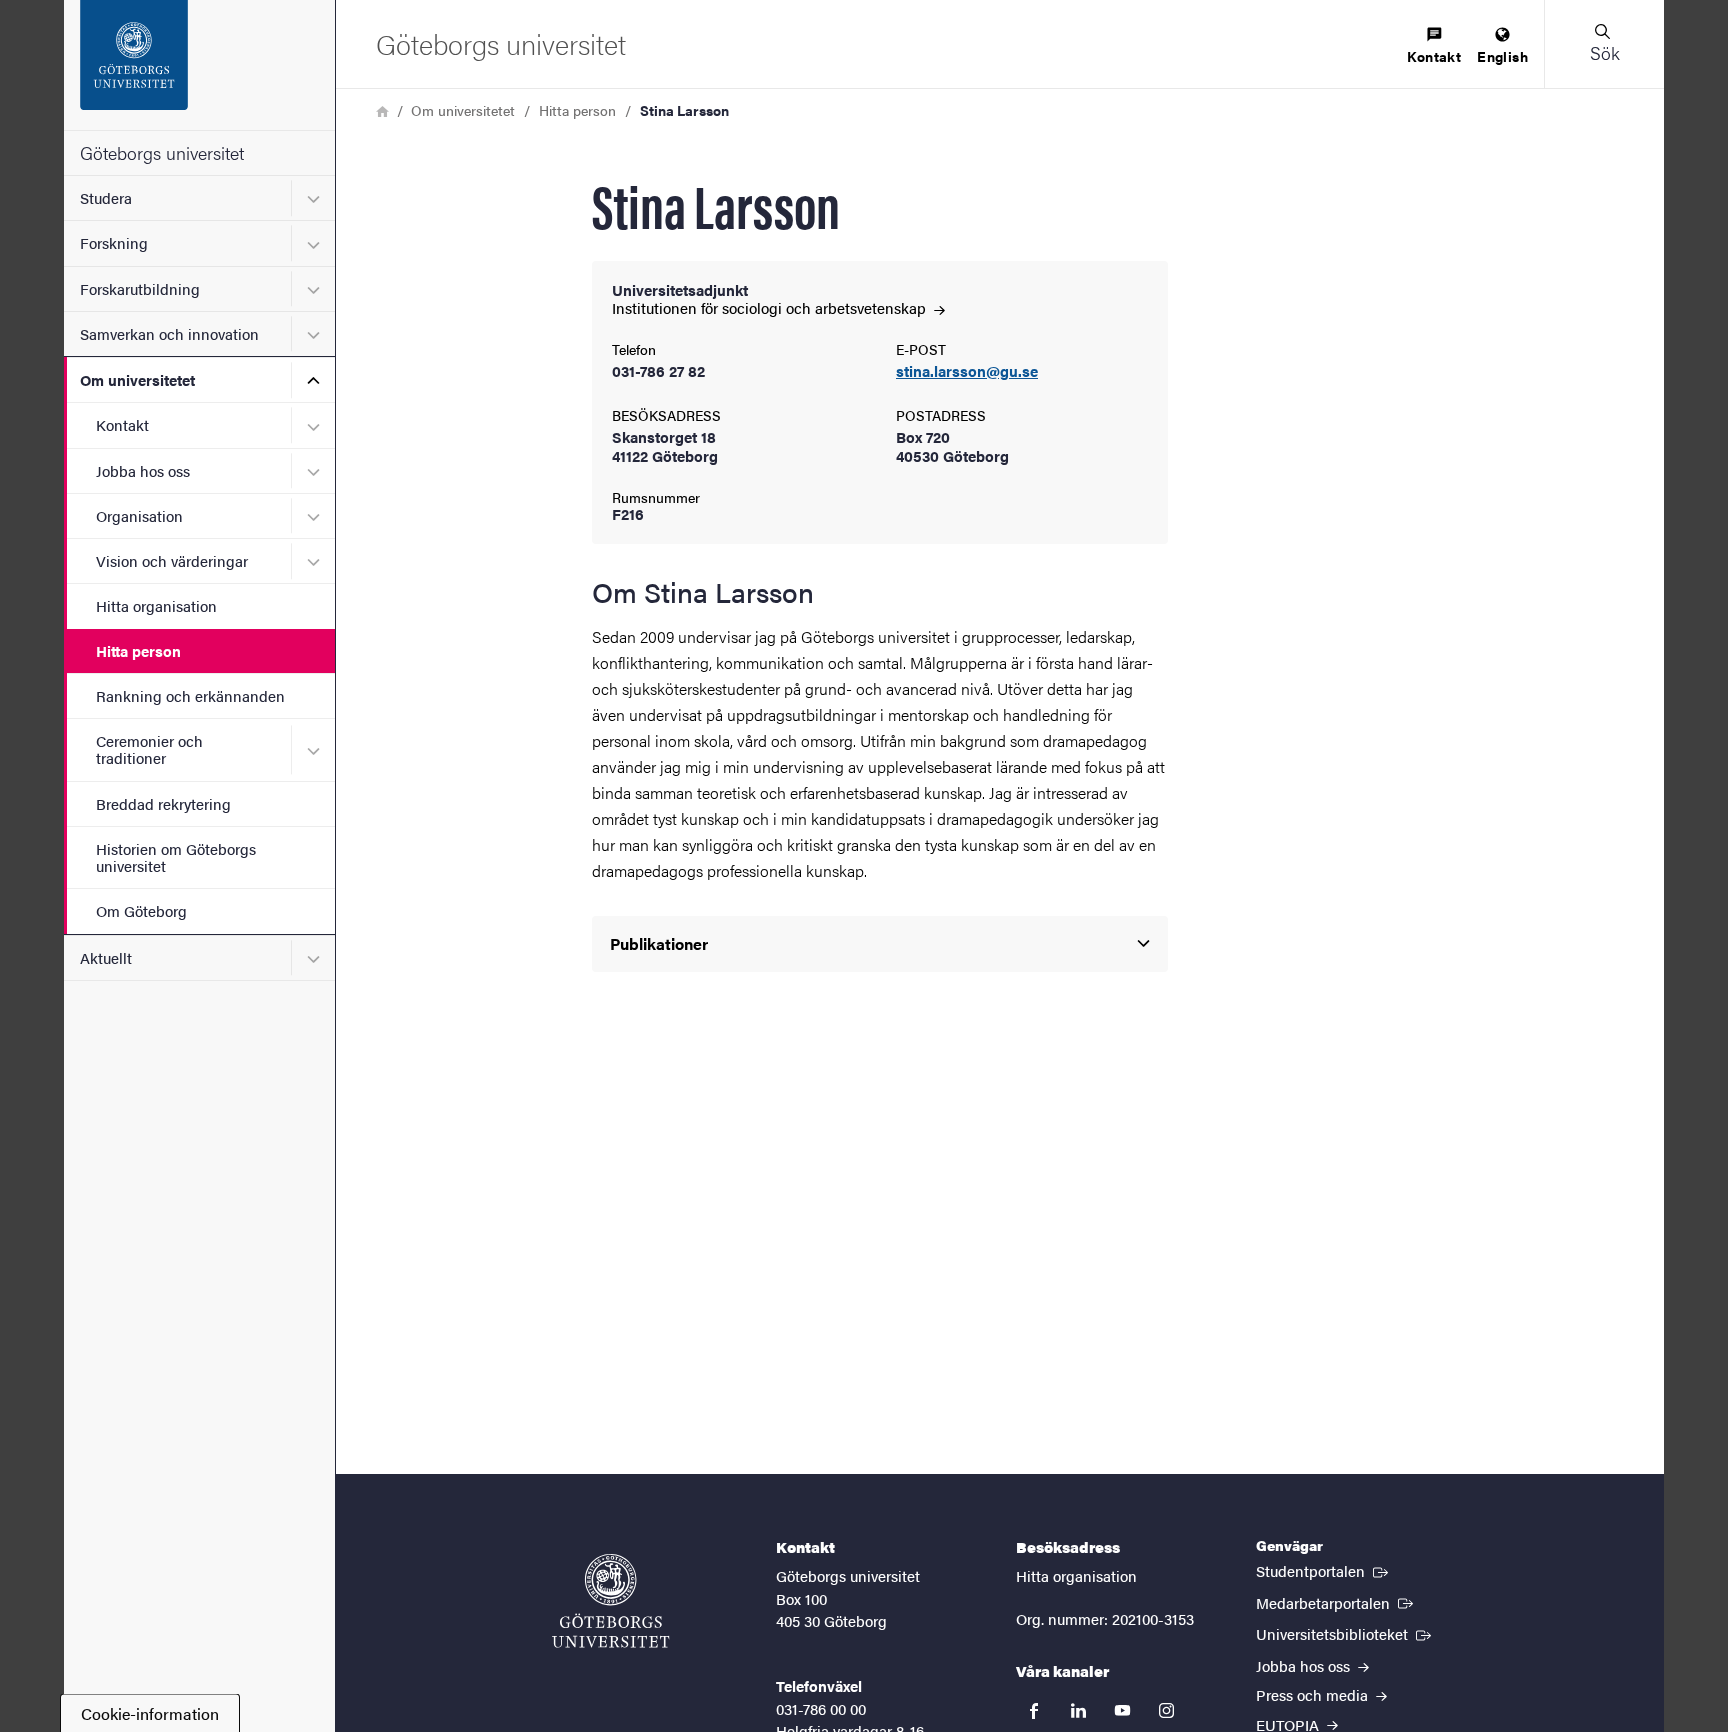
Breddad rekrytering (163, 803)
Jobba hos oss (143, 470)
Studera (106, 197)
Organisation (139, 515)
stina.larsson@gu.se (967, 371)
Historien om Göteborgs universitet (176, 857)
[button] (1604, 44)
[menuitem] (1434, 46)
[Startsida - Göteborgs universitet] (199, 65)
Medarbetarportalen (1336, 1602)
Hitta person (138, 650)
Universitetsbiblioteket (1345, 1633)
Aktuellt (106, 957)
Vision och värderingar (172, 560)
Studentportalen (1324, 1570)
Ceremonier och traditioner (149, 749)
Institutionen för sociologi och (771, 307)
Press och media (1314, 1694)
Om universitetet (137, 379)
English (1502, 56)
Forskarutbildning (140, 288)
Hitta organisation (156, 605)
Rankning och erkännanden (190, 695)
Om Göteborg (141, 910)
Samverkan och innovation (169, 333)
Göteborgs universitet (162, 152)
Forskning (114, 242)
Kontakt (122, 424)
